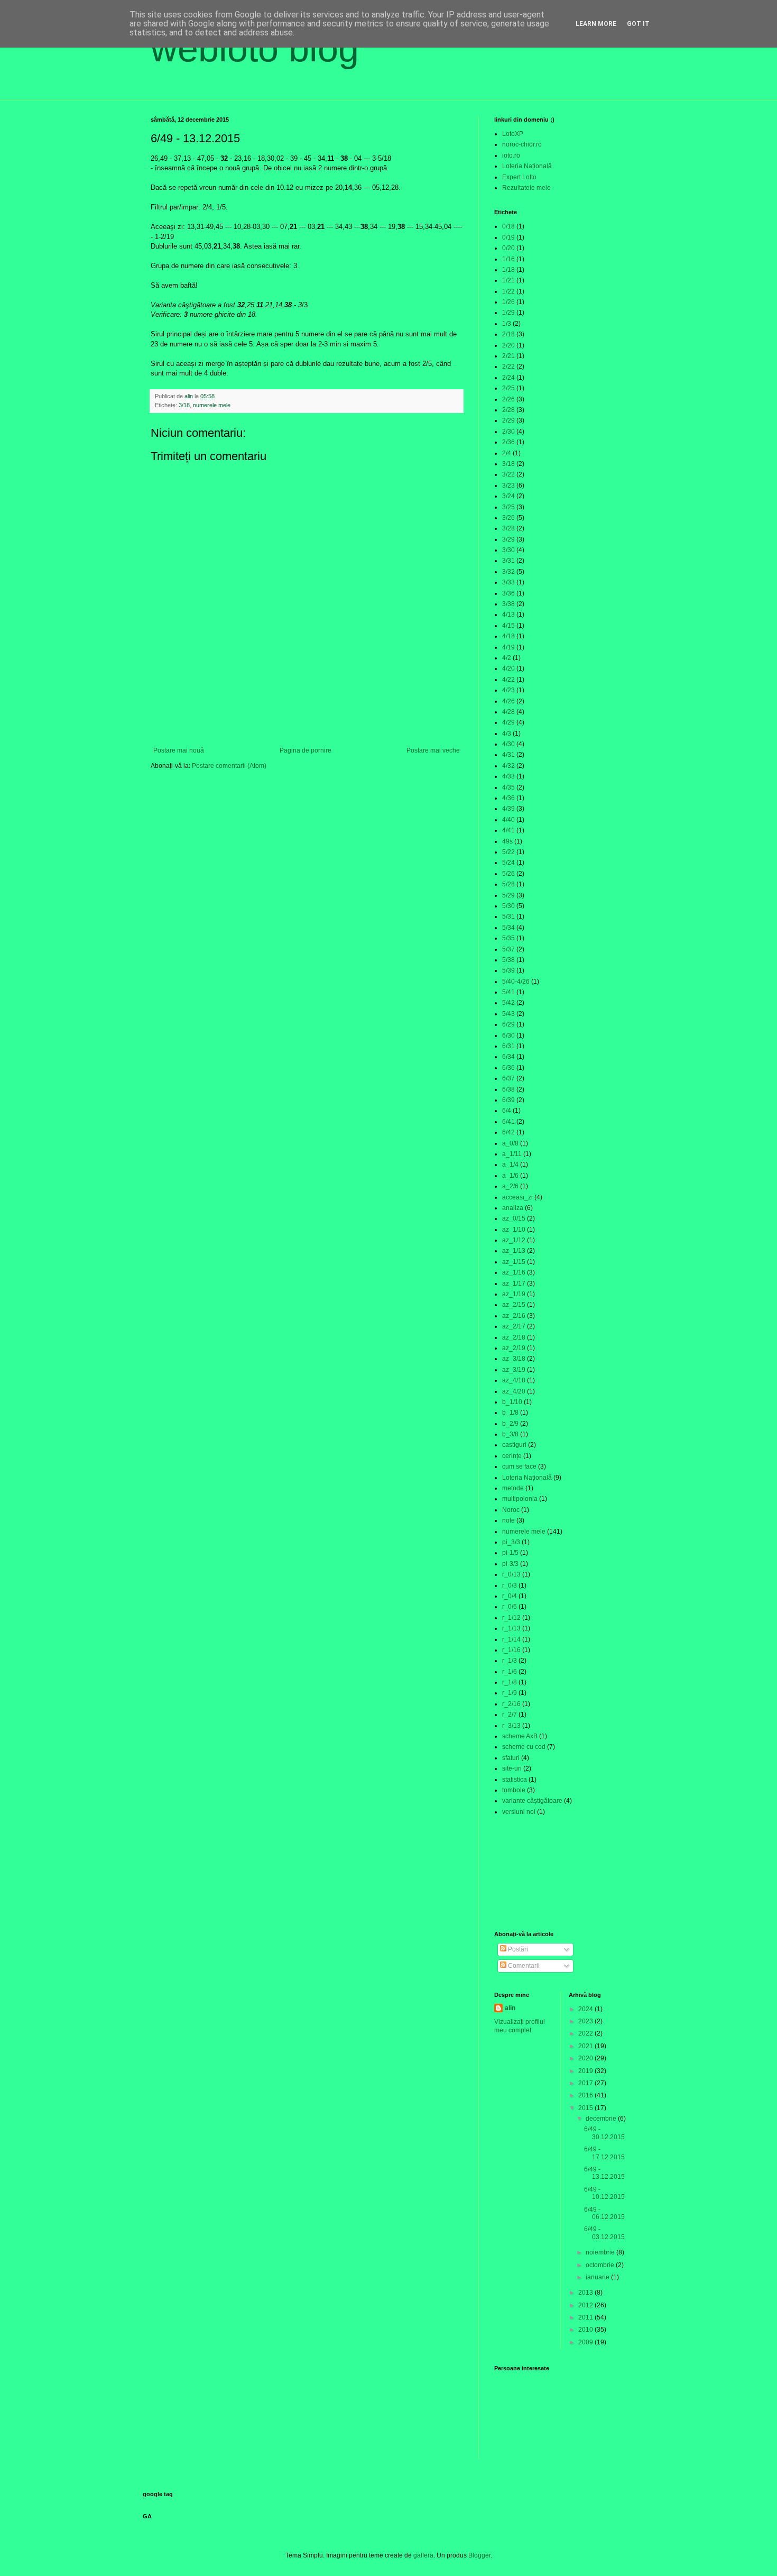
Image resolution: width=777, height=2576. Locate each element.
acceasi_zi (517, 1197)
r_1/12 (511, 1618)
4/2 (507, 658)
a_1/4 (510, 1165)
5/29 (508, 895)
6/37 (508, 1078)
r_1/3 (510, 1661)
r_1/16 (511, 1650)
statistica (515, 1780)
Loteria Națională (527, 166)
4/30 (508, 744)
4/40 (508, 820)
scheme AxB (520, 1736)
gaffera (423, 2555)
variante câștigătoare (532, 1801)
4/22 (508, 680)
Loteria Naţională (527, 1478)
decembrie (602, 2119)
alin (510, 2008)
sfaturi (511, 1758)
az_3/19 (514, 1370)
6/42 (508, 1132)
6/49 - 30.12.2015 (604, 2133)
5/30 (508, 906)
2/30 (508, 432)
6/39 (508, 1100)
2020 (586, 2058)
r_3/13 (511, 1726)
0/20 (508, 248)
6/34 (508, 1057)
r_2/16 (511, 1704)
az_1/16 (514, 1272)
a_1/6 (510, 1176)
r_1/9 (510, 1693)
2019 (586, 2071)
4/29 (508, 722)
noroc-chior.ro (522, 144)
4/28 (508, 712)
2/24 (508, 378)
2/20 (508, 345)
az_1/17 (514, 1284)
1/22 (508, 291)
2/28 (508, 410)
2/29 (508, 420)
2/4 (507, 453)
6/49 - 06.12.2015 (604, 2213)
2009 (586, 2342)
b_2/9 (510, 1424)
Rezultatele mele (526, 188)
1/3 (507, 324)
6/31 (508, 1046)
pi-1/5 (510, 1553)
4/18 (508, 636)
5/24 (508, 863)
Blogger (479, 2555)
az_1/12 (514, 1240)
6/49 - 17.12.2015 (604, 2153)
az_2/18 (514, 1337)
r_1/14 (511, 1639)
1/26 (508, 302)
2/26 (508, 399)
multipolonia (520, 1499)
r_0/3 (510, 1585)
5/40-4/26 (516, 982)
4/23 (508, 690)
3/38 (508, 604)
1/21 (508, 280)
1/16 (508, 259)
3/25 (508, 507)
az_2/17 (514, 1326)
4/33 (508, 776)
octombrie (601, 2265)
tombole (514, 1790)
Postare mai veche (433, 750)
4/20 (508, 668)
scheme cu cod (524, 1747)
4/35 (508, 787)
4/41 (508, 830)
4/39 (508, 809)
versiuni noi (519, 1812)
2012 (586, 2305)
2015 (586, 2108)
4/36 (508, 798)
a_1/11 (512, 1154)
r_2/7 (510, 1715)
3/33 (508, 582)
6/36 (508, 1068)
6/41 (508, 1122)
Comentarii (523, 1966)
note (508, 1520)
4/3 (507, 734)
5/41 (508, 992)
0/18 (508, 226)
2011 (586, 2317)
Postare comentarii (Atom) (229, 766)
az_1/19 (514, 1294)
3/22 (508, 474)
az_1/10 (514, 1230)
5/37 (508, 949)
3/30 (508, 550)
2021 (586, 2046)
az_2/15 (514, 1305)
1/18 (508, 270)
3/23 (508, 485)
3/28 (508, 528)
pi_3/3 (511, 1542)
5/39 (508, 970)
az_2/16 (514, 1316)
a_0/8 (510, 1143)
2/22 (508, 366)
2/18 (508, 334)
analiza (513, 1208)
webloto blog (255, 49)
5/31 (508, 916)
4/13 (508, 615)
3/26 (508, 518)
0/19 (508, 237)
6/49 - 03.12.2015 (604, 2233)
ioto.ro (511, 155)
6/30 (508, 1035)
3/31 (508, 561)
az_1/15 (514, 1262)
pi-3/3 (510, 1564)
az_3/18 (514, 1359)
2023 (586, 2021)
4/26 (508, 701)
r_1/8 (510, 1682)
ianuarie (598, 2277)
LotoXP (513, 134)
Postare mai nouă (179, 750)
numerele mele (212, 405)
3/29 (508, 539)
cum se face (519, 1466)
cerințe (512, 1456)
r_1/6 (510, 1672)
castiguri (514, 1445)
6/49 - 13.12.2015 (604, 2173)
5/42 (508, 1003)
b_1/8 (510, 1413)
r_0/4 (510, 1596)
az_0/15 (514, 1218)
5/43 (508, 1014)
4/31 (508, 755)
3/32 (508, 572)
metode (513, 1488)
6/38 (508, 1089)
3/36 (508, 593)
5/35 (508, 938)
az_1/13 (514, 1251)
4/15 (508, 626)
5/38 (508, 960)
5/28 (508, 884)
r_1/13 (511, 1628)
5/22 (508, 852)
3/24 (508, 496)
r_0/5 (510, 1607)
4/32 (508, 766)
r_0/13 (511, 1574)
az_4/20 (514, 1391)
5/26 (508, 874)
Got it (638, 24)
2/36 (508, 442)
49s (507, 841)
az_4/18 (514, 1380)
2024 (586, 2009)
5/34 (508, 928)
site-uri (512, 1768)
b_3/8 (510, 1434)
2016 (586, 2095)
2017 (586, 2083)
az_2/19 (514, 1348)
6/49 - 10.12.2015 (604, 2193)
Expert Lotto (519, 177)
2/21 (508, 356)
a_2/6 (510, 1186)
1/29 (508, 313)
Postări (517, 1949)
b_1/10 (512, 1402)
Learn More (596, 24)
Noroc (511, 1510)
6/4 (507, 1111)
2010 (586, 2330)
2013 (586, 2293)
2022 (586, 2033)
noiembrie (601, 2252)
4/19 (508, 647)
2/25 (508, 388)
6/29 (508, 1024)
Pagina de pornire (306, 750)
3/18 (184, 405)
